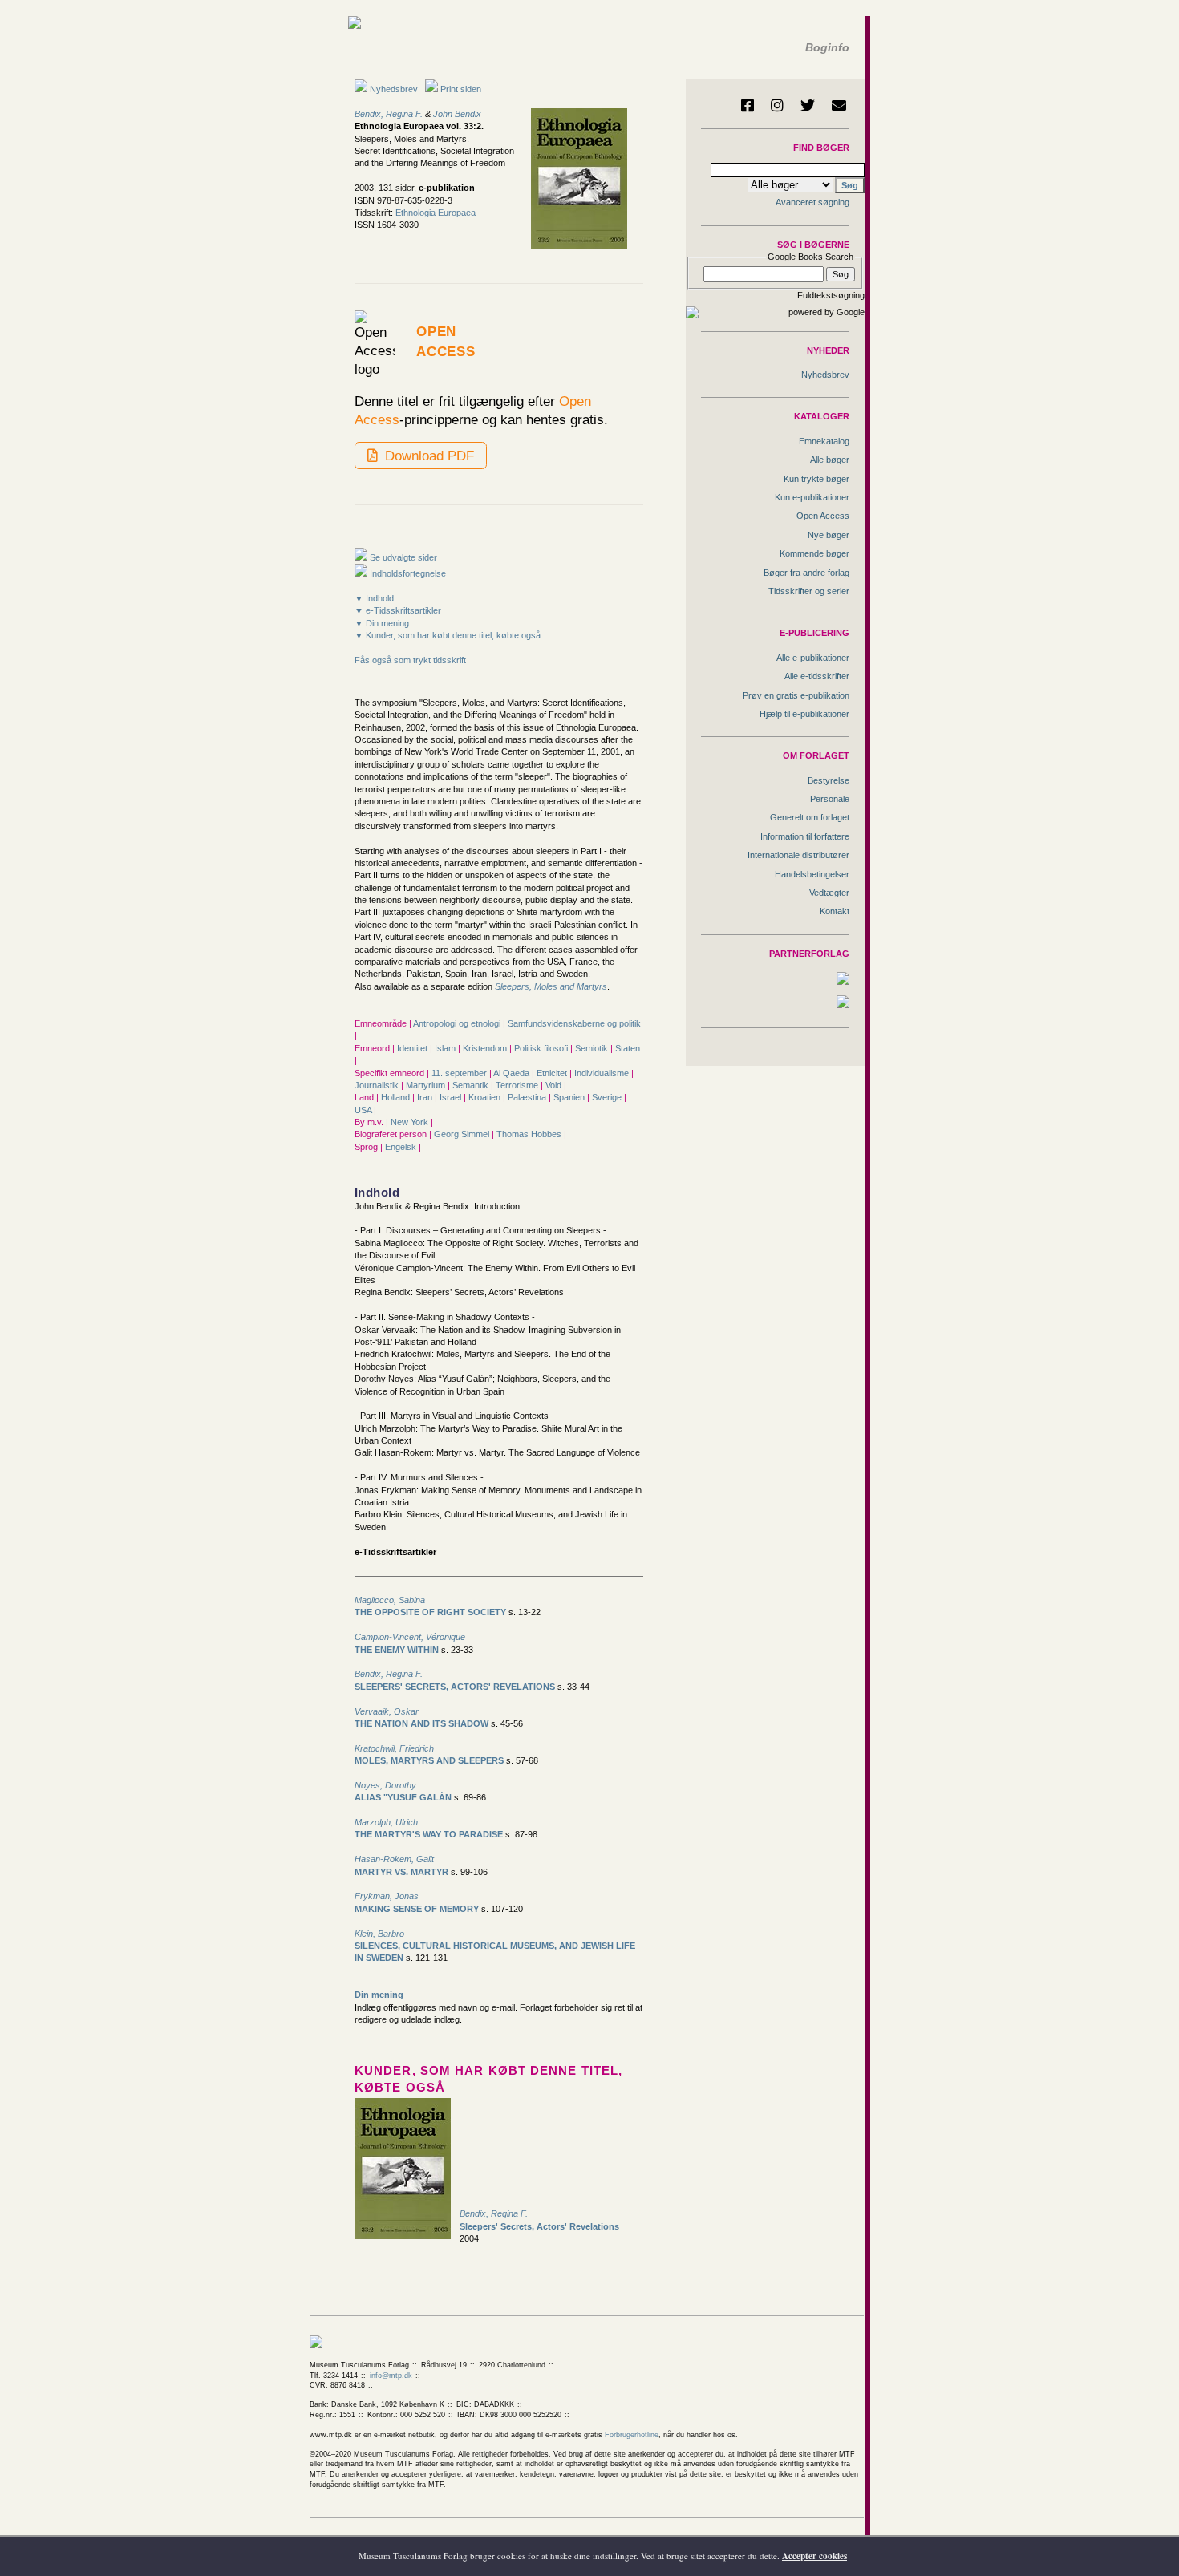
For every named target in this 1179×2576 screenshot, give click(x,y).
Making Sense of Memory (417, 1909)
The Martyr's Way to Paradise (429, 1834)
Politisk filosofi (542, 1048)
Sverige (608, 1097)
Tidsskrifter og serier (809, 591)
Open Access (823, 516)
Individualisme (603, 1073)
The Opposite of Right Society (430, 1612)
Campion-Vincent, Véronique (410, 1637)
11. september (460, 1073)
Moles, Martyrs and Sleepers (429, 1760)
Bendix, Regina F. (389, 114)
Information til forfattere (805, 836)
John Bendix (457, 114)
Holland (397, 1097)
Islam (446, 1048)
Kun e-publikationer (812, 497)
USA (364, 1110)
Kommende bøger (814, 553)
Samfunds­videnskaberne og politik (574, 1023)
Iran (426, 1097)
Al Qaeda (513, 1073)
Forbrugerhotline (632, 2435)
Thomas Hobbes (530, 1134)
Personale (830, 799)
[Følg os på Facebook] (748, 105)
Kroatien (486, 1097)
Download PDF (427, 456)
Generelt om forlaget (810, 817)
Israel (452, 1097)
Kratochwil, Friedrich (394, 1748)
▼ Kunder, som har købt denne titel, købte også (448, 635)
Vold (555, 1085)
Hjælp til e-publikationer (804, 714)
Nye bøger (829, 535)
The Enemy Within (397, 1650)
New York (411, 1122)
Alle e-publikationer (813, 658)
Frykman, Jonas (387, 1896)
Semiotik (593, 1048)
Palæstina (528, 1097)
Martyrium (427, 1085)
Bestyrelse (829, 780)
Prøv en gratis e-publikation (796, 695)
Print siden (461, 89)
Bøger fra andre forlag (806, 573)
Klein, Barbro (379, 1934)
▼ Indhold (374, 598)
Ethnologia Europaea (436, 213)
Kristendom (486, 1048)
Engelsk (402, 1147)
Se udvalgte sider (402, 557)
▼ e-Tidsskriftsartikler (398, 610)
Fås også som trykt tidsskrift (410, 660)
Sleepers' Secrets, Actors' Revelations (455, 1687)
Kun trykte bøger (816, 479)
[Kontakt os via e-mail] (839, 105)
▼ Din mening (382, 623)
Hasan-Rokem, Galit (394, 1859)
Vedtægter (829, 893)
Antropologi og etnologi (458, 1023)
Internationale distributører (798, 855)
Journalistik (378, 1085)
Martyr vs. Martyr (401, 1872)
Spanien (570, 1097)
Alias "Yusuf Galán (403, 1797)
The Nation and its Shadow (421, 1723)
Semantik (472, 1085)
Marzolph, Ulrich (386, 1822)
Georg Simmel (463, 1134)
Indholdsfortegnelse (407, 573)
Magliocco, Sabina (390, 1600)
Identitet (413, 1048)
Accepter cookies (814, 2556)
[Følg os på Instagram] (777, 105)
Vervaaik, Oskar (387, 1711)
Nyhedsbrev (393, 89)
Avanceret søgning (812, 202)
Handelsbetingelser (812, 874)
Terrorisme (518, 1085)
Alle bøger (830, 460)
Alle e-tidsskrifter (817, 676)
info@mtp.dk (391, 2376)
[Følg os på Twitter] (808, 105)
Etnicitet (553, 1073)
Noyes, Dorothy (385, 1785)
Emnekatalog (824, 441)
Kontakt (835, 911)
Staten (628, 1048)
